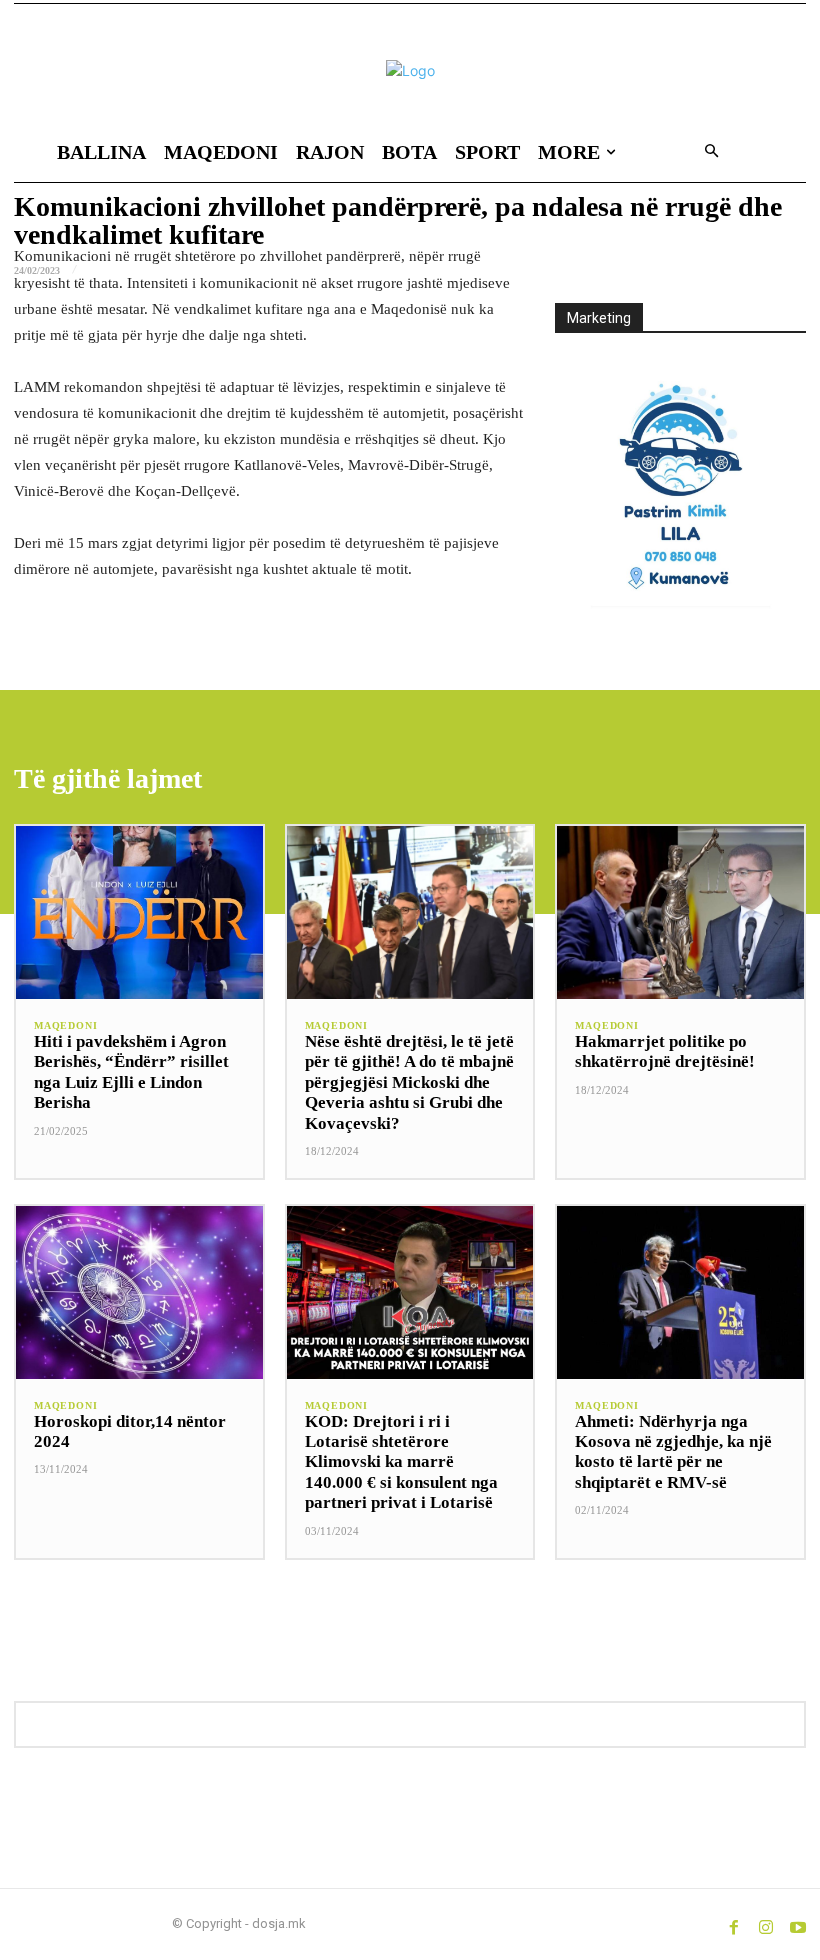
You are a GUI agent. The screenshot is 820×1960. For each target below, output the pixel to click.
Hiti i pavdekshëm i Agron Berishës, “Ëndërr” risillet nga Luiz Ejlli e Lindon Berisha (131, 1072)
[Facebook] (734, 1924)
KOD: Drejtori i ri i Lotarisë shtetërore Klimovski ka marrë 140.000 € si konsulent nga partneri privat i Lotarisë (401, 1462)
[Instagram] (766, 1924)
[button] (711, 152)
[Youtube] (798, 1924)
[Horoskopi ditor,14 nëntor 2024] (139, 1292)
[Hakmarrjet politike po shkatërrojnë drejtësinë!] (680, 912)
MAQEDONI (65, 1026)
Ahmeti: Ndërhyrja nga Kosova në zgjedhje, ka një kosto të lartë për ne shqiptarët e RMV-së (673, 1452)
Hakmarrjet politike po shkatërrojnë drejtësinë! (665, 1051)
